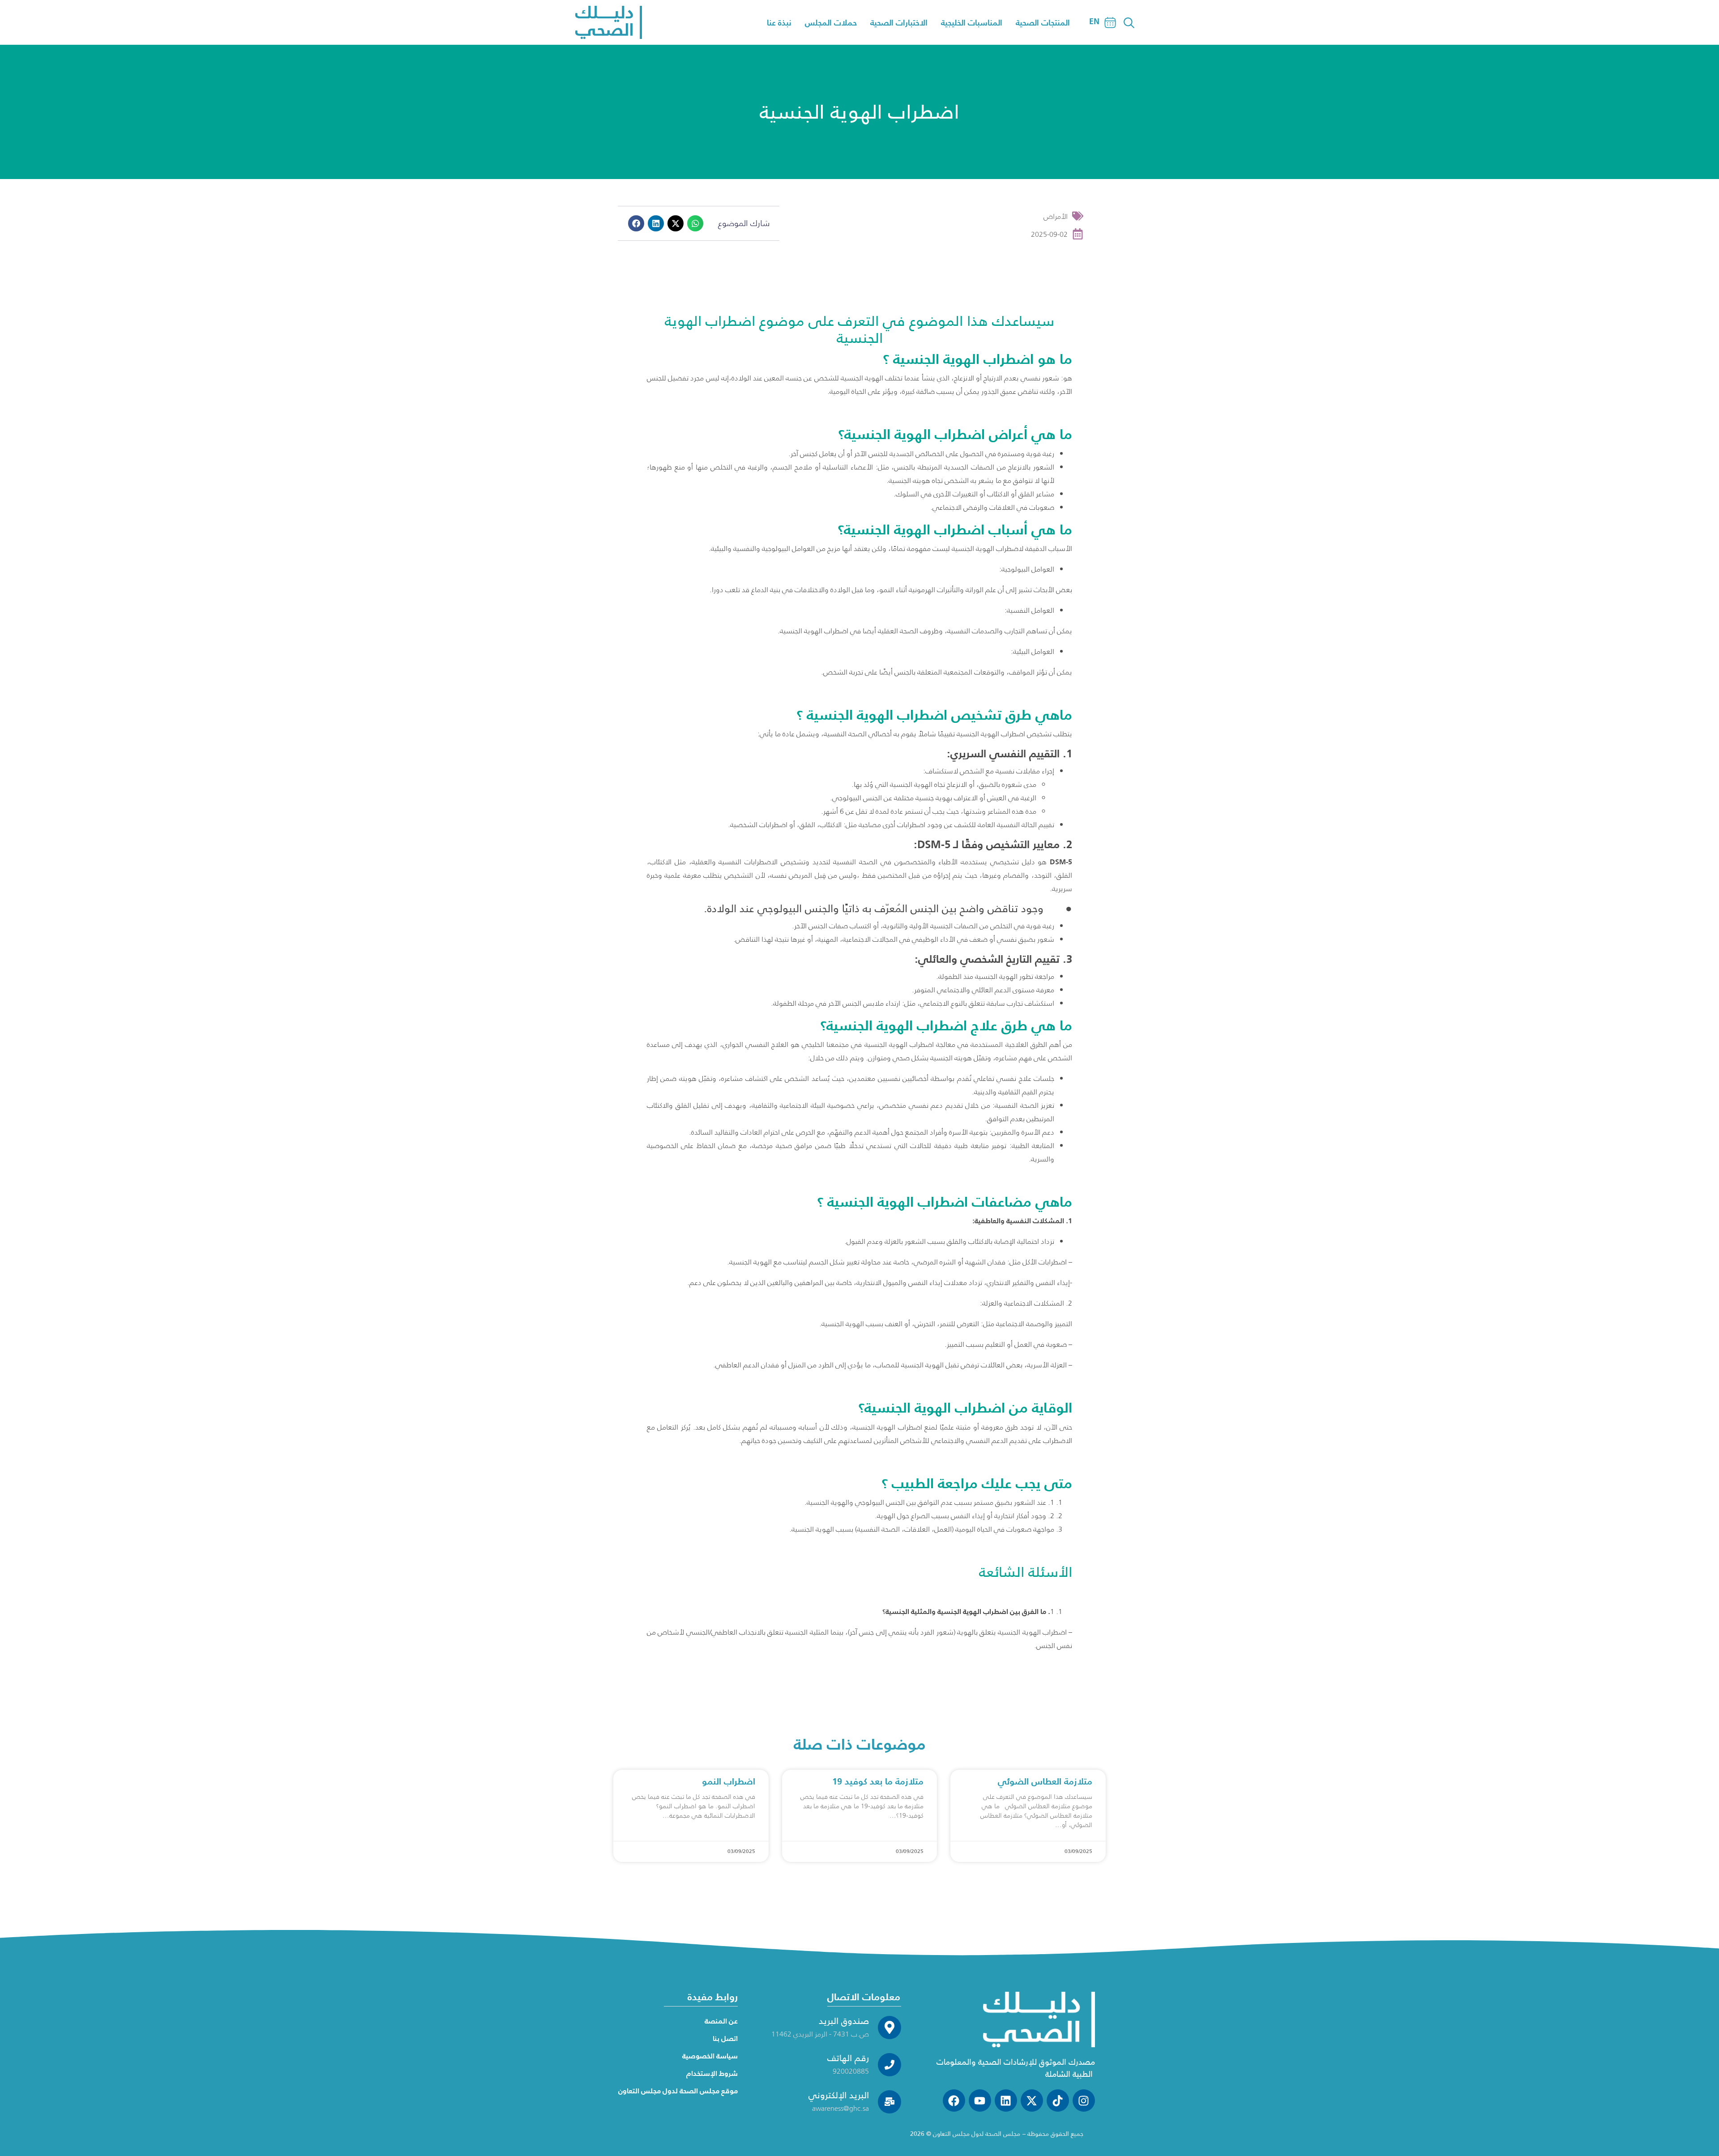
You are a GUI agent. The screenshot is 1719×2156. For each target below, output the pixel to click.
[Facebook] (954, 2100)
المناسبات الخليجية (972, 23)
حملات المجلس (831, 23)
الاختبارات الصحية (899, 23)
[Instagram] (1084, 2100)
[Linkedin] (1006, 2100)
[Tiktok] (1058, 2100)
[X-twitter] (1032, 2100)
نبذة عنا (779, 23)
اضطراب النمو (729, 1781)
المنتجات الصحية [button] (1043, 23)
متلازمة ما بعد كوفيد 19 (878, 1781)
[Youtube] (980, 2100)
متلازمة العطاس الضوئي (1045, 1781)
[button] (636, 223)
